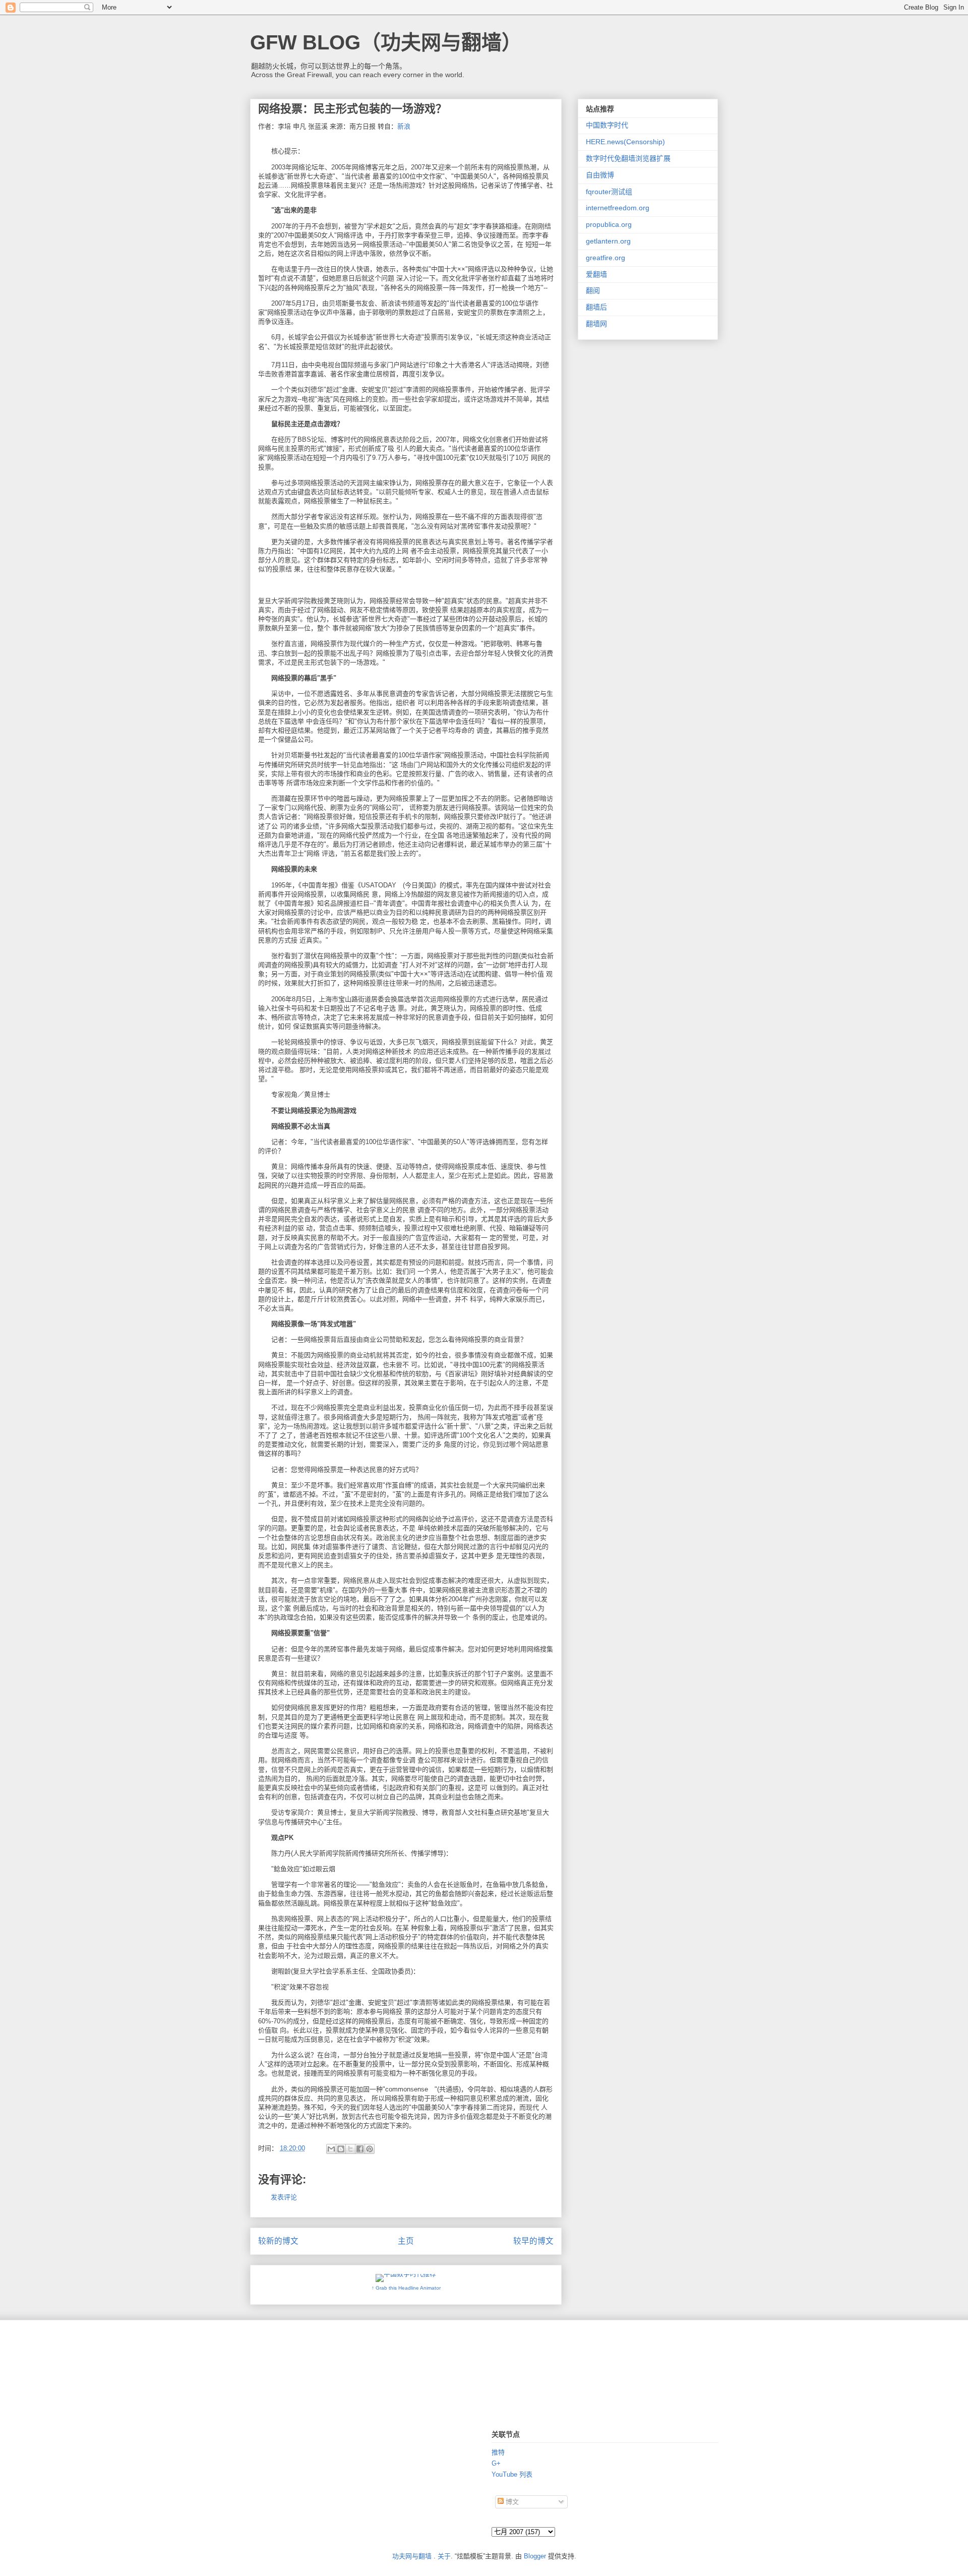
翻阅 (593, 290)
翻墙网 (596, 324)
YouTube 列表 (512, 2474)
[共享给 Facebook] (360, 2149)
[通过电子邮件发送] (331, 2149)
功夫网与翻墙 (412, 2556)
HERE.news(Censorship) (625, 142)
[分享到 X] (350, 2149)
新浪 (404, 126)
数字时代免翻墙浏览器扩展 (628, 158)
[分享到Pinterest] (370, 2149)
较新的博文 (278, 2241)
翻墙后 (596, 307)
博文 (511, 2502)
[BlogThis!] (341, 2149)
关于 (444, 2556)
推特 (498, 2452)
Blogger (535, 2556)
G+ (496, 2463)
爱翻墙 (596, 274)
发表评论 (284, 2197)
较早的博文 (533, 2241)
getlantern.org (608, 241)
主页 (406, 2241)
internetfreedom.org (618, 208)
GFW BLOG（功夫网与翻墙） (386, 42)
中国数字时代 (607, 125)
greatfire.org (606, 258)
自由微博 (600, 175)
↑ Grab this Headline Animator (406, 2288)
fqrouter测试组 (609, 192)
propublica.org (609, 224)
